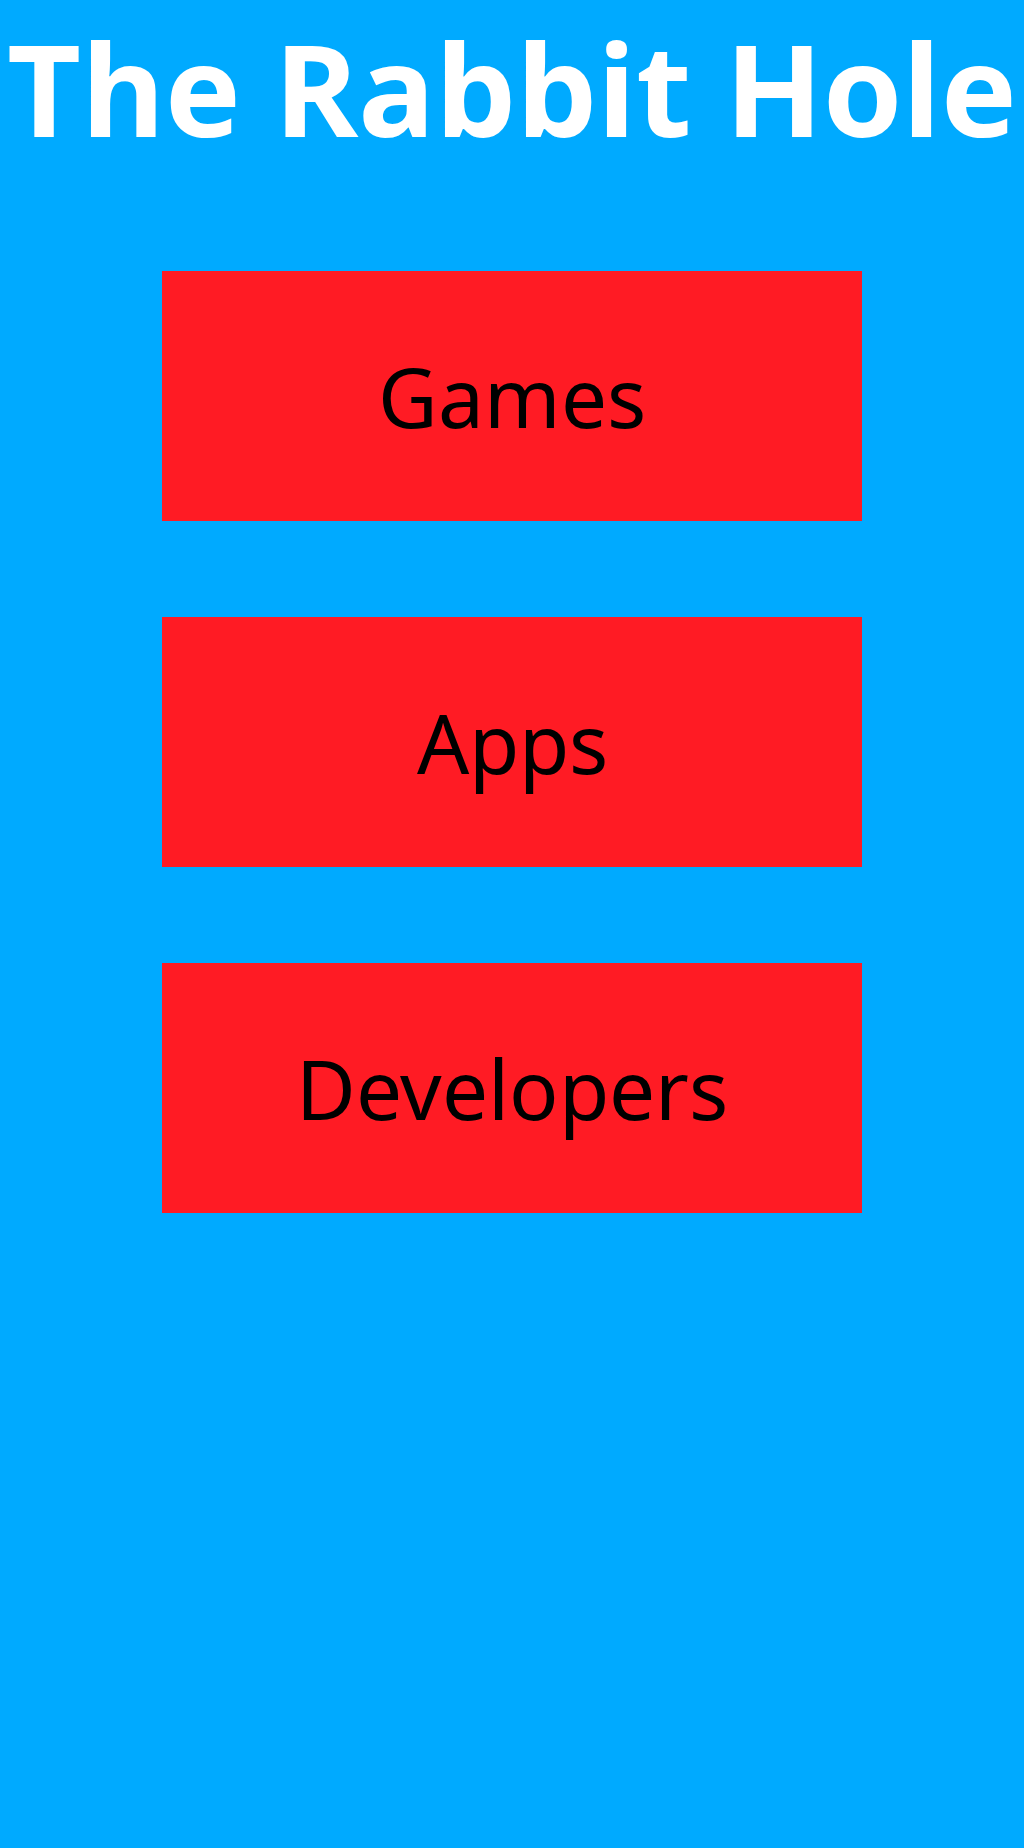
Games (512, 396)
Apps (512, 742)
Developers (512, 1088)
